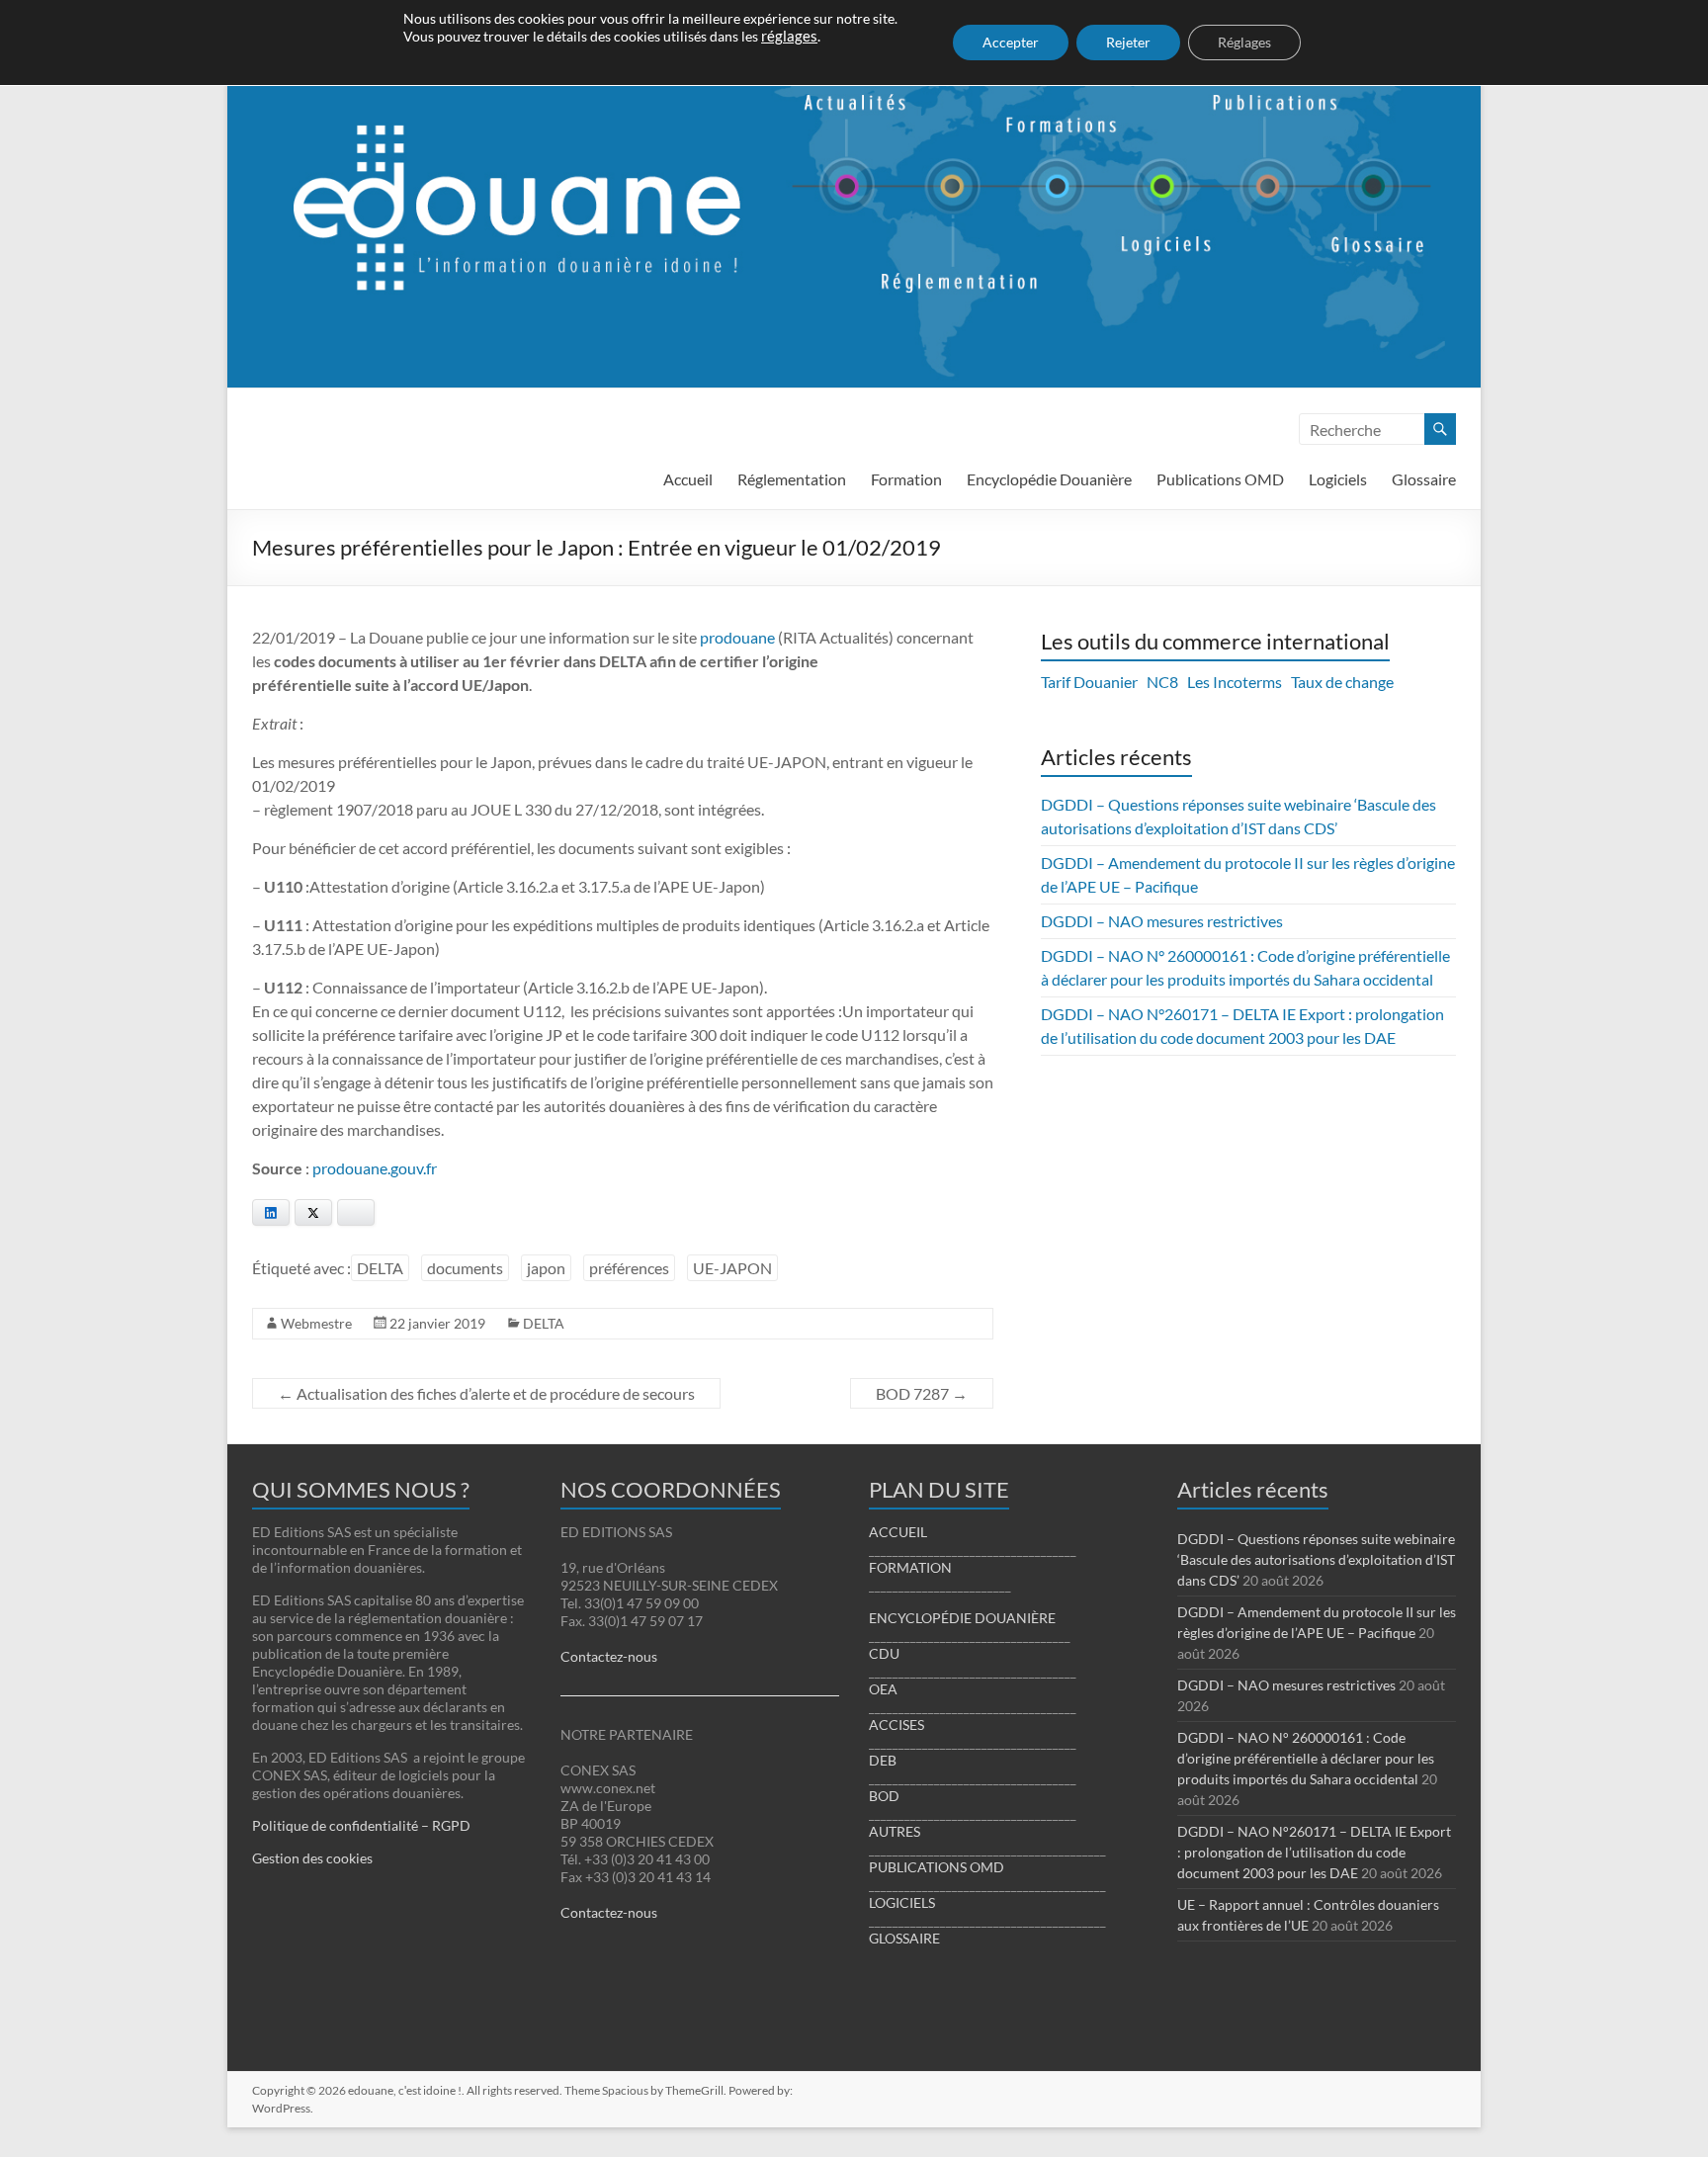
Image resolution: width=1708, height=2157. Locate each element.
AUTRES (895, 1831)
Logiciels (1338, 479)
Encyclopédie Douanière (1049, 479)
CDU (884, 1653)
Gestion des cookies (312, 1858)
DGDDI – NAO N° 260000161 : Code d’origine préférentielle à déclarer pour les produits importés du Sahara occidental (1306, 1758)
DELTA (380, 1268)
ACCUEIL (898, 1532)
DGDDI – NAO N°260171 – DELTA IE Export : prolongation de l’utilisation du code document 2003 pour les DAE (1314, 1852)
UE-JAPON (732, 1268)
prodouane (737, 637)
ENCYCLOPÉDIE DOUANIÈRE (962, 1618)
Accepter (1011, 42)
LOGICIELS (902, 1902)
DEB (883, 1760)
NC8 (1162, 682)
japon (546, 1268)
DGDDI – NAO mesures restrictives (1162, 921)
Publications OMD (1220, 479)
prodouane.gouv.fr (375, 1168)
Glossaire (1424, 479)
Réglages (1244, 42)
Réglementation (792, 479)
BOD (884, 1796)
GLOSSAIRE (904, 1938)
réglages (789, 36)
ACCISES (897, 1725)
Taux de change (1342, 682)
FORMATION (910, 1567)
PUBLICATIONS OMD (937, 1867)
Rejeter (1128, 42)
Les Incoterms (1235, 682)
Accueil (688, 479)
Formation (906, 479)
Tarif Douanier (1089, 682)
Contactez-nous (609, 1656)
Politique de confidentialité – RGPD (361, 1825)
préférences (629, 1268)
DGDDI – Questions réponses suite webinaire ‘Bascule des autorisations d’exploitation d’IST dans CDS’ (1316, 1559)
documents (465, 1268)
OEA (883, 1689)
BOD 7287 (922, 1393)
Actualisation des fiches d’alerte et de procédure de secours (486, 1393)
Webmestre (316, 1323)
